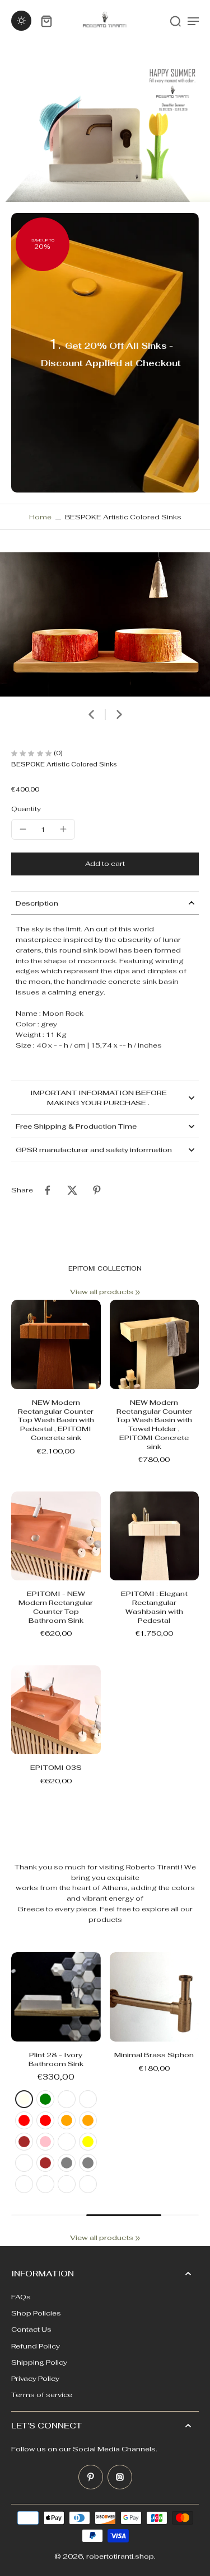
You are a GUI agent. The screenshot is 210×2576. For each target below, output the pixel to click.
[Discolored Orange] (67, 2120)
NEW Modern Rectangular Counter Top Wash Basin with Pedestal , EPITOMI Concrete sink (56, 1420)
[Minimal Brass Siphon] (155, 1997)
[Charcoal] (45, 2184)
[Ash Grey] (88, 2163)
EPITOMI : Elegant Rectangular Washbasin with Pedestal (154, 1607)
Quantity (26, 809)
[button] (105, 864)
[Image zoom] (105, 624)
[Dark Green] (45, 2099)
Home (40, 517)
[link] (138, 1292)
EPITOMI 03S (56, 1767)
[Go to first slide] (32, 1944)
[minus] (23, 829)
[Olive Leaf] (67, 2099)
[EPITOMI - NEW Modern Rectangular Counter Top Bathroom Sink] (56, 1536)
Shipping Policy (39, 2362)
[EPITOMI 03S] (56, 1710)
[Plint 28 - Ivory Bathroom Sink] (56, 1997)
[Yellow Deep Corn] (67, 2142)
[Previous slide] (18, 1944)
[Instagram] (120, 2477)
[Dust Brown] (45, 2163)
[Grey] (67, 2163)
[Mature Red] (45, 2120)
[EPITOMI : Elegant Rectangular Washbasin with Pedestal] (155, 1536)
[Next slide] (119, 714)
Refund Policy (36, 2346)
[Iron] (24, 2184)
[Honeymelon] (88, 2099)
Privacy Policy (35, 2378)
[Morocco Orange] (88, 2120)
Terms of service (42, 2395)
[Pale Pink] (45, 2142)
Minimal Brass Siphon (154, 2055)
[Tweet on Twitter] (72, 1190)
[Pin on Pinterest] (97, 1190)
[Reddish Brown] (24, 2142)
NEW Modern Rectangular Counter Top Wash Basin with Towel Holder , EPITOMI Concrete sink (154, 1424)
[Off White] (67, 2184)
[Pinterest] (91, 2477)
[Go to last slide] (91, 714)
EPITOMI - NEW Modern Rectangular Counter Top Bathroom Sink (56, 1607)
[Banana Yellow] (88, 2142)
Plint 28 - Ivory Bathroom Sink (56, 2059)
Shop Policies (36, 2313)
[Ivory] (24, 2099)
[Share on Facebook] (48, 1190)
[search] (175, 21)
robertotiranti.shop (120, 2556)
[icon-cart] (46, 21)
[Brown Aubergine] (24, 2163)
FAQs (21, 2297)
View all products (102, 1292)
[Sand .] (88, 2184)
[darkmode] (21, 21)
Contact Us (31, 2329)
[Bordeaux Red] (24, 2120)
